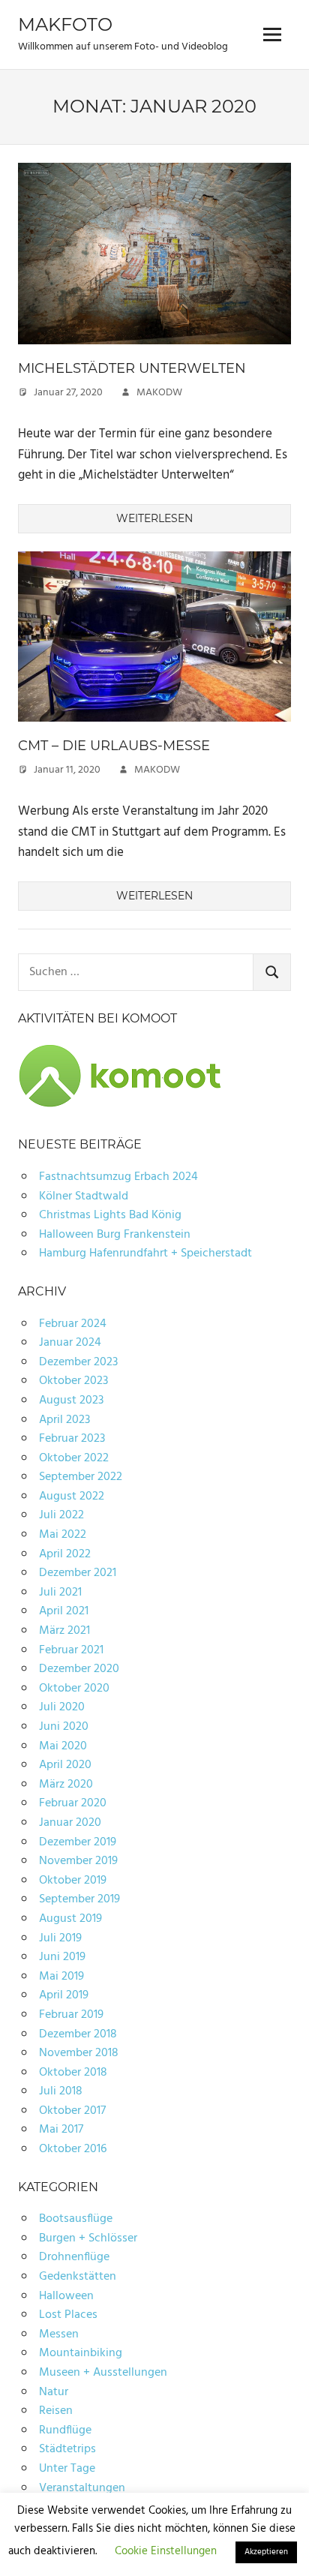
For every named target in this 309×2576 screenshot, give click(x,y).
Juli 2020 (62, 1707)
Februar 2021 (71, 1650)
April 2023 (64, 1420)
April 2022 (65, 1554)
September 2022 (81, 1477)
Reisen (56, 2411)
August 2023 (71, 1401)
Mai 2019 (61, 1977)
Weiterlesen (154, 518)
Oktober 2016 (73, 2149)
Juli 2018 (61, 2091)
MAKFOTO (65, 24)
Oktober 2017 (72, 2111)
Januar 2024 (70, 1343)
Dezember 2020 (79, 1669)
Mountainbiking (81, 2353)
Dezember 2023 (78, 1362)
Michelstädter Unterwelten (132, 368)
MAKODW (159, 393)
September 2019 (79, 1899)
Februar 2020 (73, 1803)
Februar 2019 (71, 2015)
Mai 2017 (61, 2130)
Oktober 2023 (73, 1381)
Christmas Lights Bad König (110, 1215)
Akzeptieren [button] (266, 2552)
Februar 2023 (72, 1439)
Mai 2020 (63, 1746)
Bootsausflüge (76, 2219)
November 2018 (79, 2053)
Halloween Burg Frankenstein (115, 1235)
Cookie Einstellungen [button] (166, 2551)
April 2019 (64, 1995)
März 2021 (64, 1631)
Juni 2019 (62, 1957)
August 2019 (70, 1919)
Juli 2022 (61, 1515)
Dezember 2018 (78, 2034)
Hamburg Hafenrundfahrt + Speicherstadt (145, 1253)
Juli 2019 (60, 1938)
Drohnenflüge (74, 2257)
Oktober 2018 (73, 2073)
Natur (54, 2392)
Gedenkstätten (78, 2277)
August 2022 (72, 1497)
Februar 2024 (73, 1324)
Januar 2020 (70, 1823)
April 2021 (64, 1611)
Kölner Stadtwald (84, 1196)
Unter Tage (67, 2469)
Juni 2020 (64, 1727)
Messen (59, 2334)
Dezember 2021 (78, 1573)
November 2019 (78, 1861)
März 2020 (66, 1785)
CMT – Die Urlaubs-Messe (114, 746)
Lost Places (68, 2315)
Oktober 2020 (74, 1689)
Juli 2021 (60, 1593)
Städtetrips (67, 2449)
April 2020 (65, 1765)
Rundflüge (65, 2430)
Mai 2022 (63, 1535)
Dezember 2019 (78, 1842)
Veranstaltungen (82, 2488)
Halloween (66, 2296)
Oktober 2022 (74, 1458)
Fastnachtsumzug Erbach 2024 (118, 1177)
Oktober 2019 (73, 1881)
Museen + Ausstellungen (103, 2373)
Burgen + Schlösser (88, 2238)
